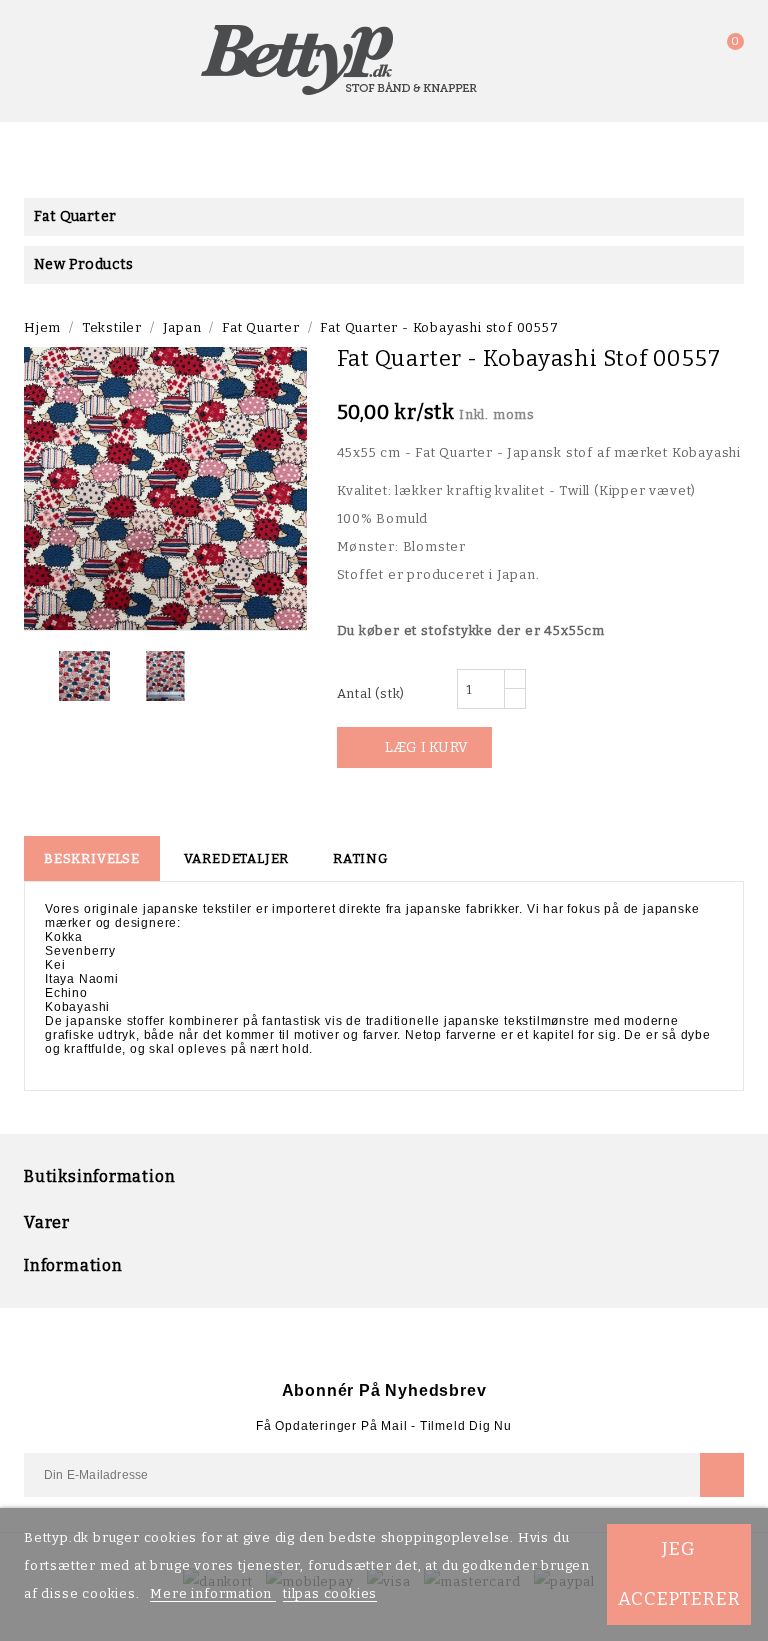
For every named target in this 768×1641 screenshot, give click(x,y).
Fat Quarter (75, 216)
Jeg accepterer (679, 1574)
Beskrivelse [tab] (92, 858)
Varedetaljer (237, 858)
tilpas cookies (330, 1593)
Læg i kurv (416, 747)
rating (360, 858)
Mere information (213, 1593)
